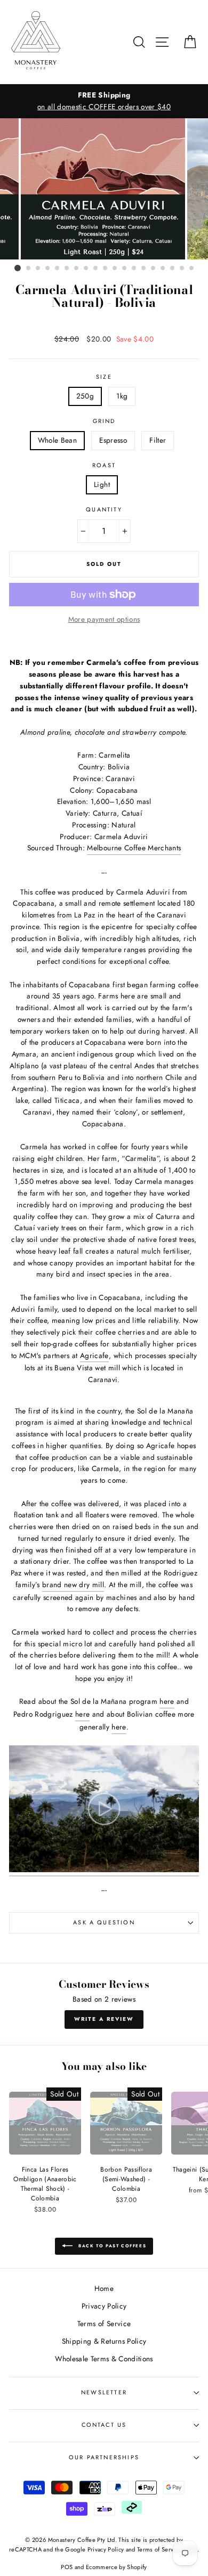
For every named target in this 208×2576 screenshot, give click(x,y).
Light (102, 484)
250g (85, 396)
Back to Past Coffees (112, 2246)
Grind (104, 421)
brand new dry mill (73, 1584)
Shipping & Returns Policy (104, 2341)
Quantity (104, 509)
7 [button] (77, 269)
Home (104, 2288)
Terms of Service (104, 2323)
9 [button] (96, 269)
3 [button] (38, 269)
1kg (122, 396)
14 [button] (144, 269)
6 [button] (67, 269)
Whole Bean (57, 440)
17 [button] (173, 269)
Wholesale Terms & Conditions (104, 2359)
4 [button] (48, 269)
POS (67, 2567)
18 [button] (182, 269)
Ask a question (104, 1922)
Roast (104, 465)
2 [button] (29, 269)
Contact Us (104, 2425)
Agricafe (94, 1355)
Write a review (104, 2019)
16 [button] (163, 269)
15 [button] (154, 269)
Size (104, 377)
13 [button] (134, 269)
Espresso (113, 440)
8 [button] (86, 269)
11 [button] (115, 269)
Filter (158, 440)
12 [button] (125, 269)
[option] (104, 189)
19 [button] (192, 269)
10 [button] (106, 269)
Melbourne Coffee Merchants (134, 848)
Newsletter (104, 2392)
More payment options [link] (104, 619)
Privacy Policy (104, 2306)
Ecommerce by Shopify (117, 2567)
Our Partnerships (104, 2457)
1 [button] (18, 268)
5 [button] (58, 269)
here (167, 1701)
